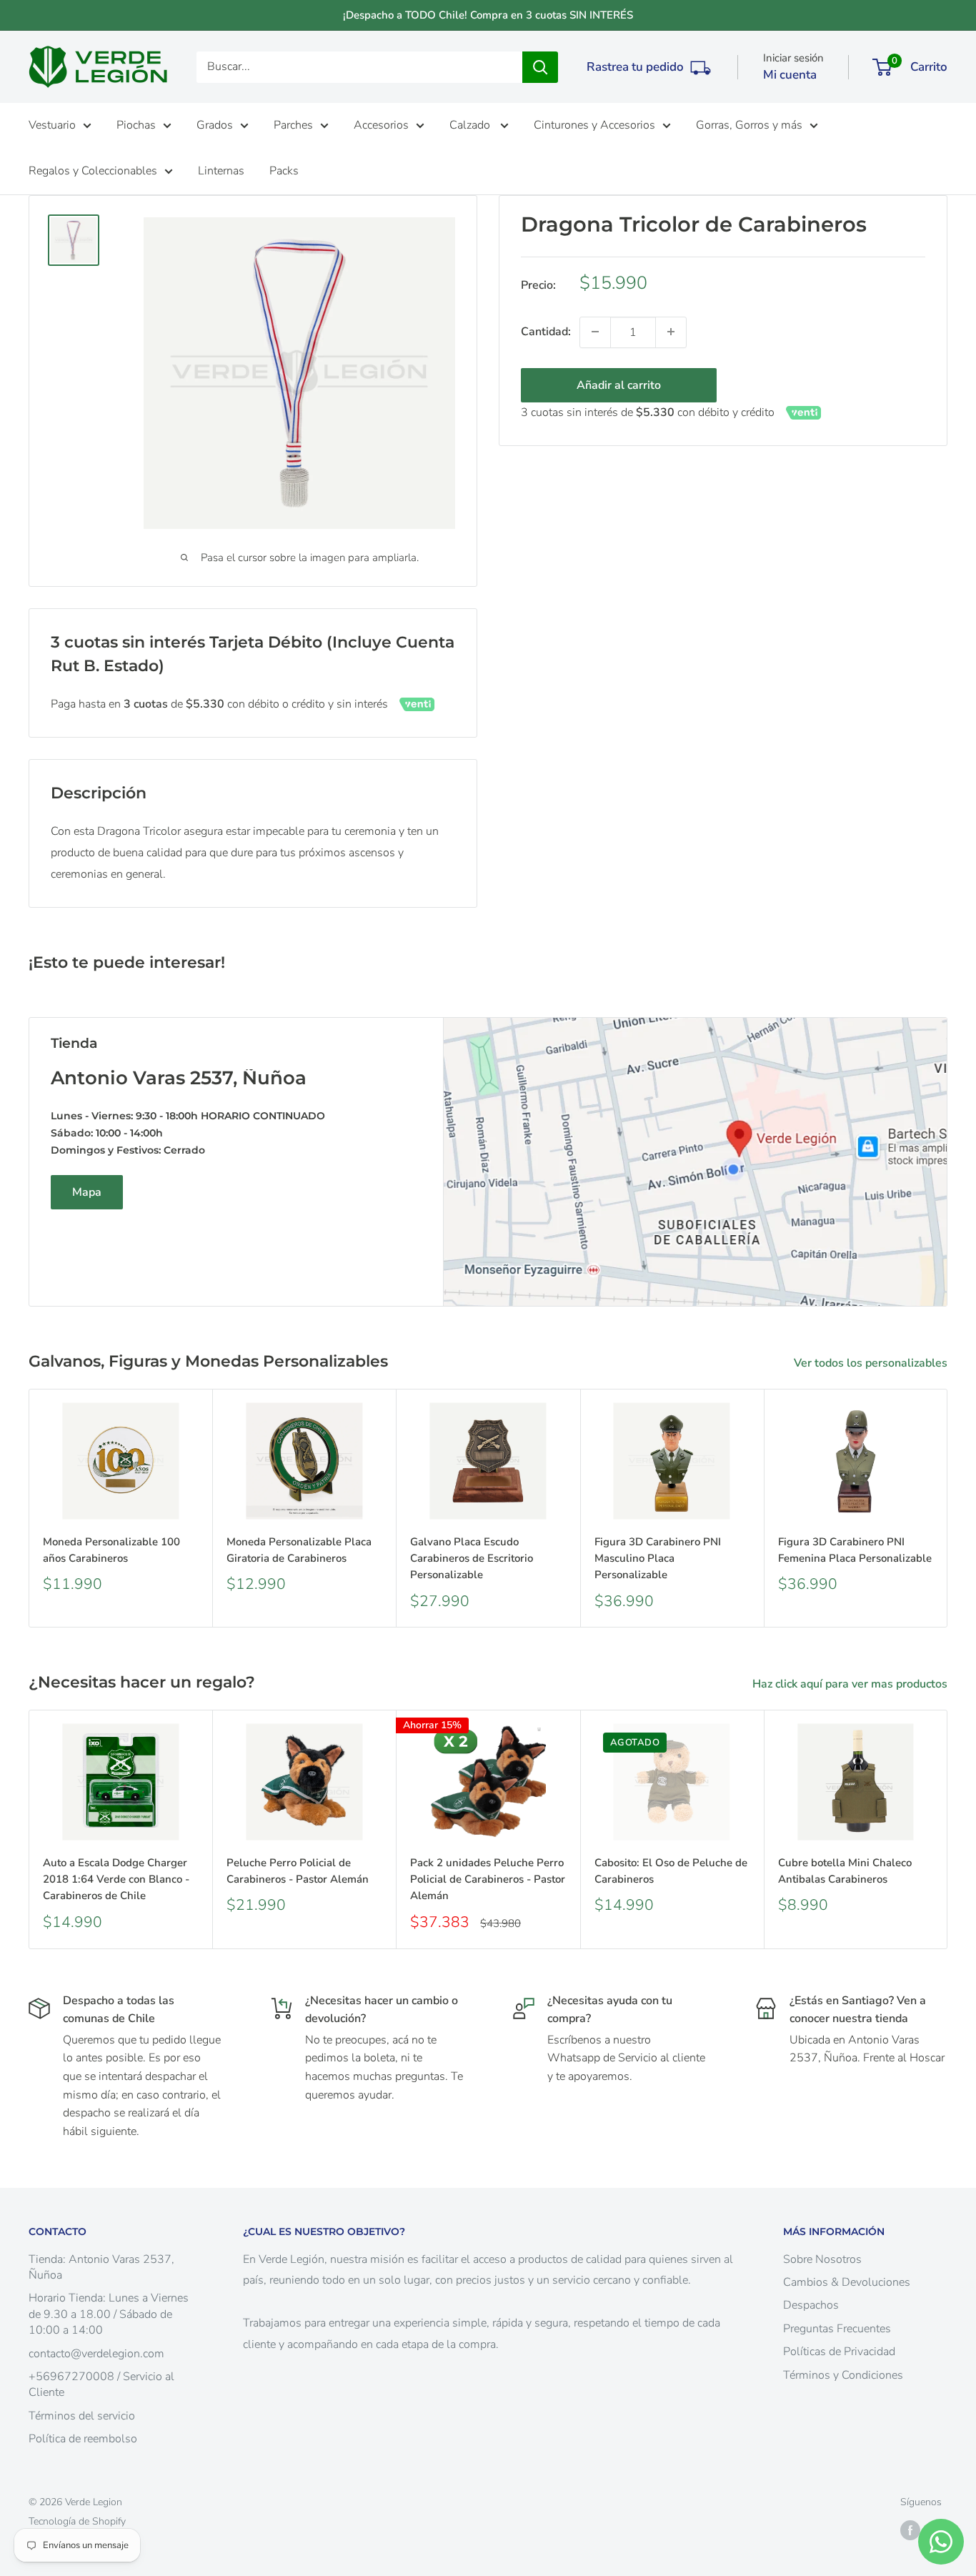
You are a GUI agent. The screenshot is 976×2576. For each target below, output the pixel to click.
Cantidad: (546, 331)
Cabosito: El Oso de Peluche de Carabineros (671, 1871)
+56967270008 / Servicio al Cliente (101, 2384)
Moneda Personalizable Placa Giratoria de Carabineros (299, 1549)
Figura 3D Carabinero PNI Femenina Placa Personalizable (855, 1549)
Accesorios (381, 125)
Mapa (87, 1192)
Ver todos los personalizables (872, 1363)
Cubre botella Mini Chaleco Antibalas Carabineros (845, 1871)
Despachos (811, 2305)
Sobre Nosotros (822, 2259)
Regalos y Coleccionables (93, 171)
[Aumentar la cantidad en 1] (671, 332)
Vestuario (52, 125)
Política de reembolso (83, 2439)
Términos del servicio (82, 2416)
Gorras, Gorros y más (749, 125)
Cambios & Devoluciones (847, 2282)
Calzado (471, 125)
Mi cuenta (790, 75)
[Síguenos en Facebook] (910, 2530)
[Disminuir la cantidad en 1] (595, 332)
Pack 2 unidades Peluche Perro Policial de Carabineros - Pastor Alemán (488, 1879)
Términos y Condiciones (843, 2375)
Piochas (136, 125)
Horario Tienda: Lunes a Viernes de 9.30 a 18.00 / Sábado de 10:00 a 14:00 (109, 2314)
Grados (215, 125)
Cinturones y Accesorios (594, 125)
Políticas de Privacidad (839, 2352)
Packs (284, 171)
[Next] (948, 1508)
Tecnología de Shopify (77, 2521)
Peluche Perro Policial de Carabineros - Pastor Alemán (298, 1871)
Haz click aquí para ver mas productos (851, 1684)
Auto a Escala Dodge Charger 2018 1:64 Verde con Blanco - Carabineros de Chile (116, 1879)
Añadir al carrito (619, 385)
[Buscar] (540, 67)
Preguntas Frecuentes (837, 2329)
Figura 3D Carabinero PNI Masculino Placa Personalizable (658, 1558)
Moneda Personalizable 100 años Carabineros (111, 1549)
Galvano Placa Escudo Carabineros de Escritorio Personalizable (472, 1558)
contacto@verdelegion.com (96, 2354)
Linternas (221, 171)
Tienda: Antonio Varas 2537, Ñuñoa (101, 2267)
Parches (293, 125)
